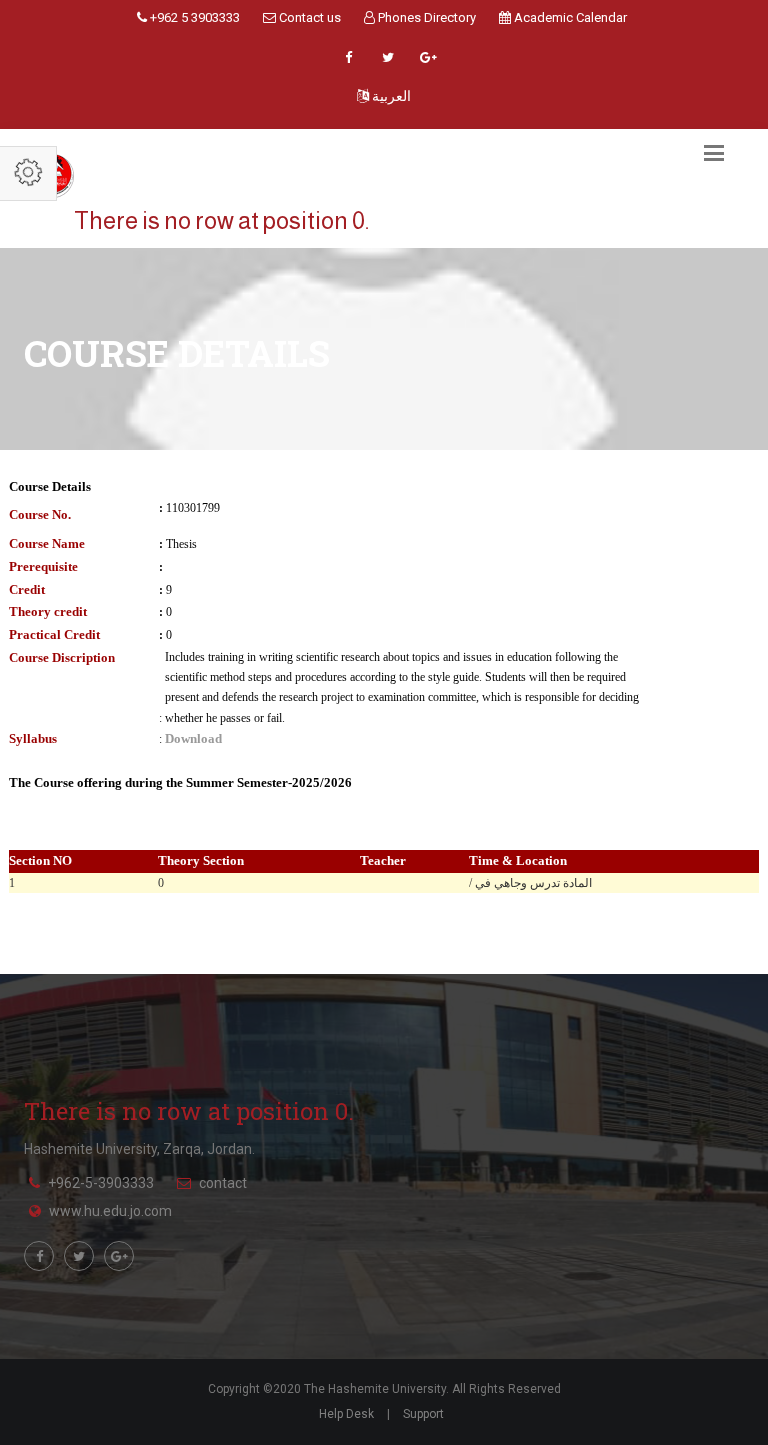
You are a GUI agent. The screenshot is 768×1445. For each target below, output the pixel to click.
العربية (390, 96)
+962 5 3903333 (193, 17)
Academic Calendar (569, 17)
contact (223, 1183)
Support (423, 1414)
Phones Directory (425, 17)
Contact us (308, 17)
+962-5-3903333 (101, 1183)
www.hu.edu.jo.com (110, 1211)
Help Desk (346, 1414)
